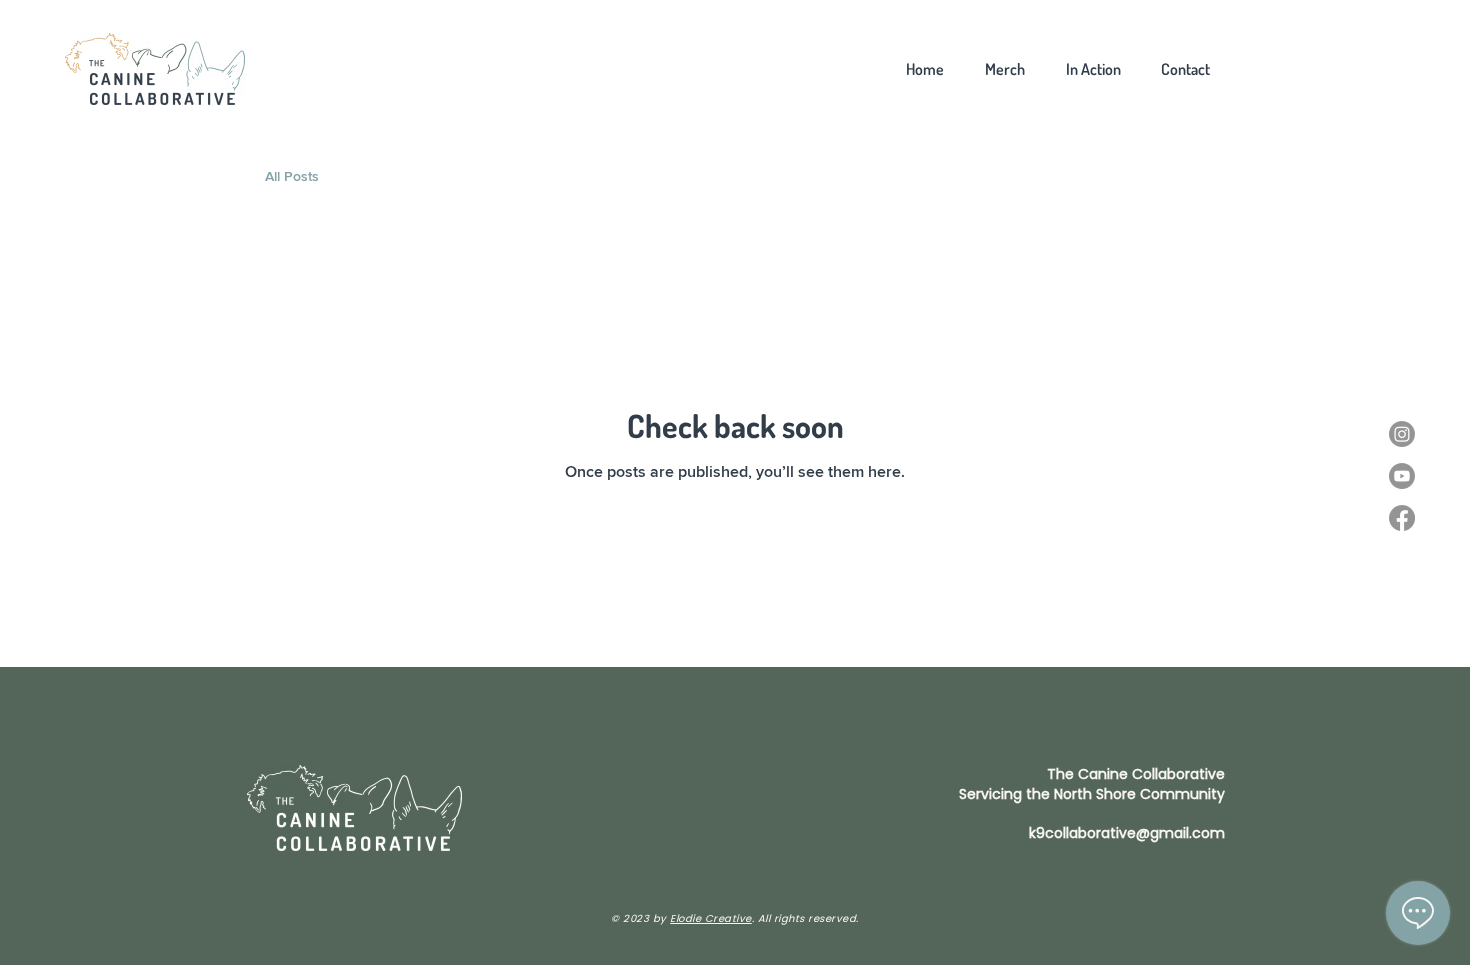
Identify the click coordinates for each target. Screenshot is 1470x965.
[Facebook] (1402, 518)
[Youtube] (1402, 476)
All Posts (292, 176)
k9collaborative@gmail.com (1127, 833)
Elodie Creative (711, 918)
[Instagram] (1402, 434)
